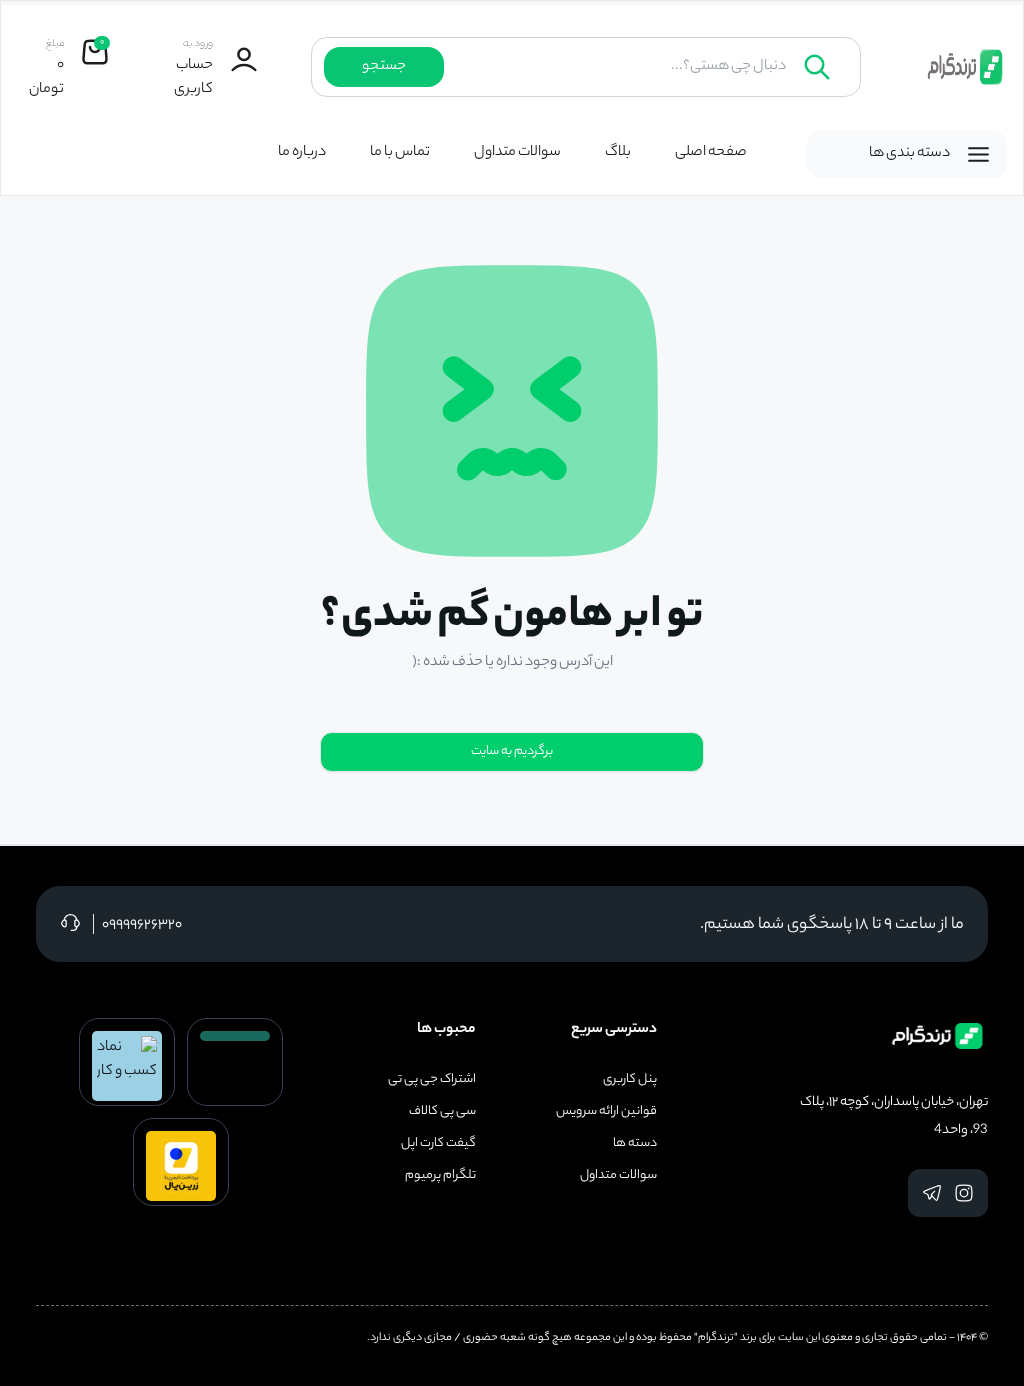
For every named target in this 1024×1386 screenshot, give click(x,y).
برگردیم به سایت (512, 751)
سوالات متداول (517, 153)
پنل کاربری (630, 1080)
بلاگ (618, 153)
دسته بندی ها (909, 154)
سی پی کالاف (442, 1112)
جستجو (384, 67)
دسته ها (635, 1144)
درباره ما (302, 153)
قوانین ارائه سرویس (606, 1112)
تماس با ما (400, 153)
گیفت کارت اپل (438, 1144)
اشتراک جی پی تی (432, 1080)
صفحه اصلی (711, 153)
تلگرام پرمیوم (440, 1176)
